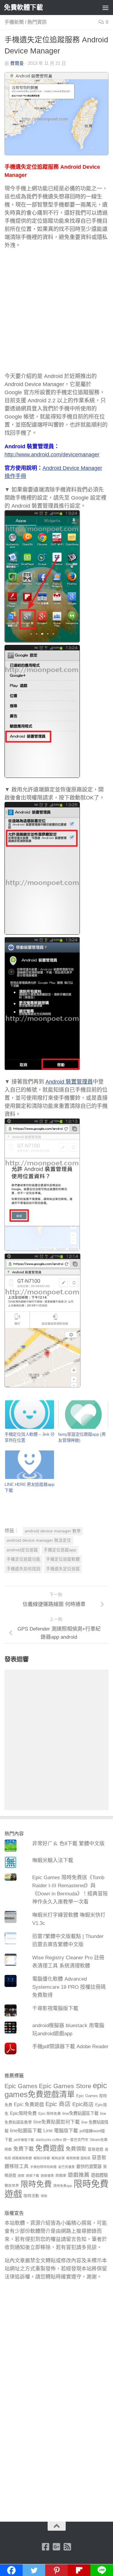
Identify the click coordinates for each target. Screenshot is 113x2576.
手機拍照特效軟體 (43, 2167)
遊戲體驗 (99, 2175)
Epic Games (21, 2086)
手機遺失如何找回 (24, 1569)
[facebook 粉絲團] (46, 2547)
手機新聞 (14, 22)
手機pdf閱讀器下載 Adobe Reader (70, 2047)
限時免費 (36, 2184)
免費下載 (24, 2149)
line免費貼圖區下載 (80, 2113)
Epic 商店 (58, 2104)
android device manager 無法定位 (39, 1540)
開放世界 (12, 2186)
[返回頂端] (57, 2526)
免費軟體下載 (23, 7)
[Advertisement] (56, 314)
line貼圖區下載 (26, 2130)
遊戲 (21, 2175)
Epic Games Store (65, 2086)
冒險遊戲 (96, 2149)
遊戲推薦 (79, 2175)
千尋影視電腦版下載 (55, 2008)
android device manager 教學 (53, 1531)
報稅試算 (58, 2158)
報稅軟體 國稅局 (78, 2158)
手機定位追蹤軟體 (63, 1559)
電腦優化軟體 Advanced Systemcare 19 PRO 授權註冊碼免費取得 (69, 1987)
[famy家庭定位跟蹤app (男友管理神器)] (83, 1415)
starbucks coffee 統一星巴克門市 (62, 2140)
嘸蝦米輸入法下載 (53, 1860)
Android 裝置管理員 (69, 1082)
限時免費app (63, 2186)
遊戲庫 (61, 2175)
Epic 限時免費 (50, 2114)
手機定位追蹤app (60, 1550)
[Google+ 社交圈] (57, 2547)
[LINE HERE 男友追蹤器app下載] (30, 1465)
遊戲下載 (33, 2175)
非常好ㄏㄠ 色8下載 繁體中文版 (68, 1844)
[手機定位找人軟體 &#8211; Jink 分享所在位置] (30, 1415)
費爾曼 (17, 63)
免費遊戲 (50, 2148)
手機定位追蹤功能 (24, 1559)
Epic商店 (83, 2104)
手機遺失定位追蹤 (63, 1569)
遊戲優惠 (47, 2175)
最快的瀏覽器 (89, 2166)
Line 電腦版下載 (61, 2130)
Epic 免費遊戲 (29, 2104)
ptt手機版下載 (24, 2140)
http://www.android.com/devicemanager (52, 455)
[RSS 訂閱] (67, 2547)
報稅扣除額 (42, 2158)
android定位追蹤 (22, 1550)
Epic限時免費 (23, 2113)
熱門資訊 (37, 22)
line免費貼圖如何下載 (57, 2122)
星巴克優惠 (66, 2167)
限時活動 (31, 2196)
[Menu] (105, 8)
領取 (44, 2196)
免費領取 (76, 2149)
